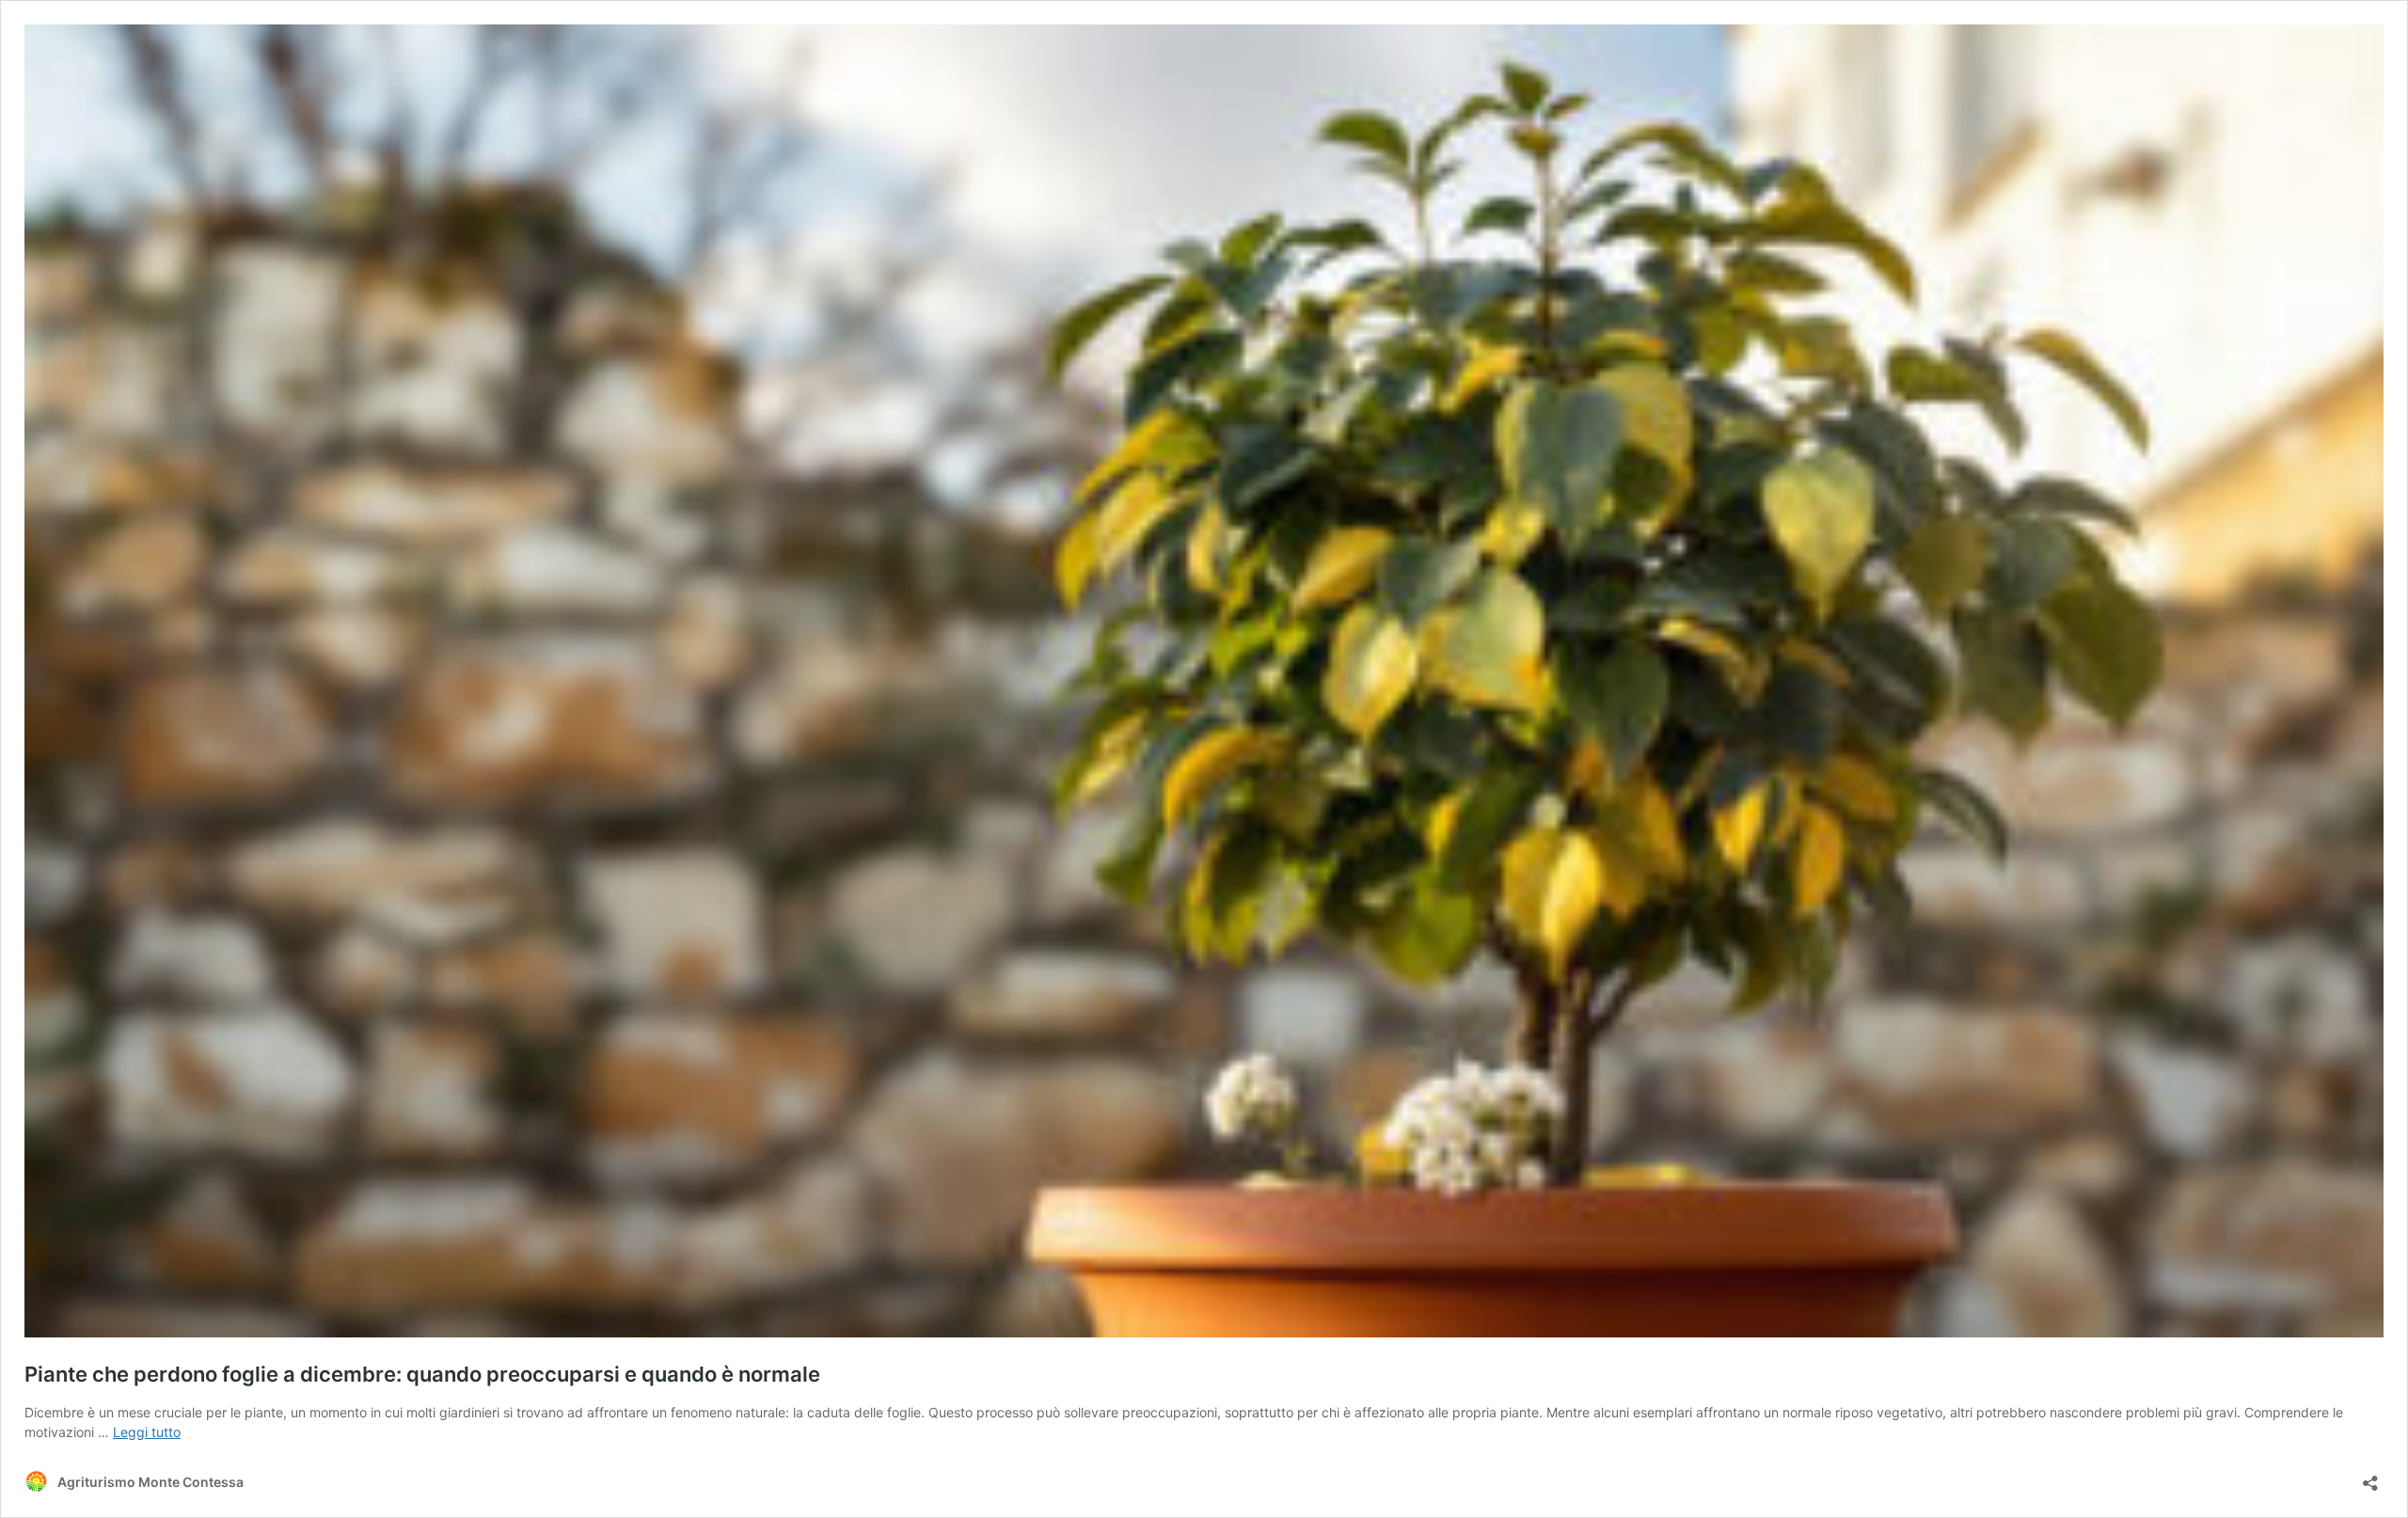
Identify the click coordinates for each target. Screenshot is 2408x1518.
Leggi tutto (147, 1432)
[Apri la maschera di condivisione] (2370, 1477)
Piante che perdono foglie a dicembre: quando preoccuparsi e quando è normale (422, 1374)
